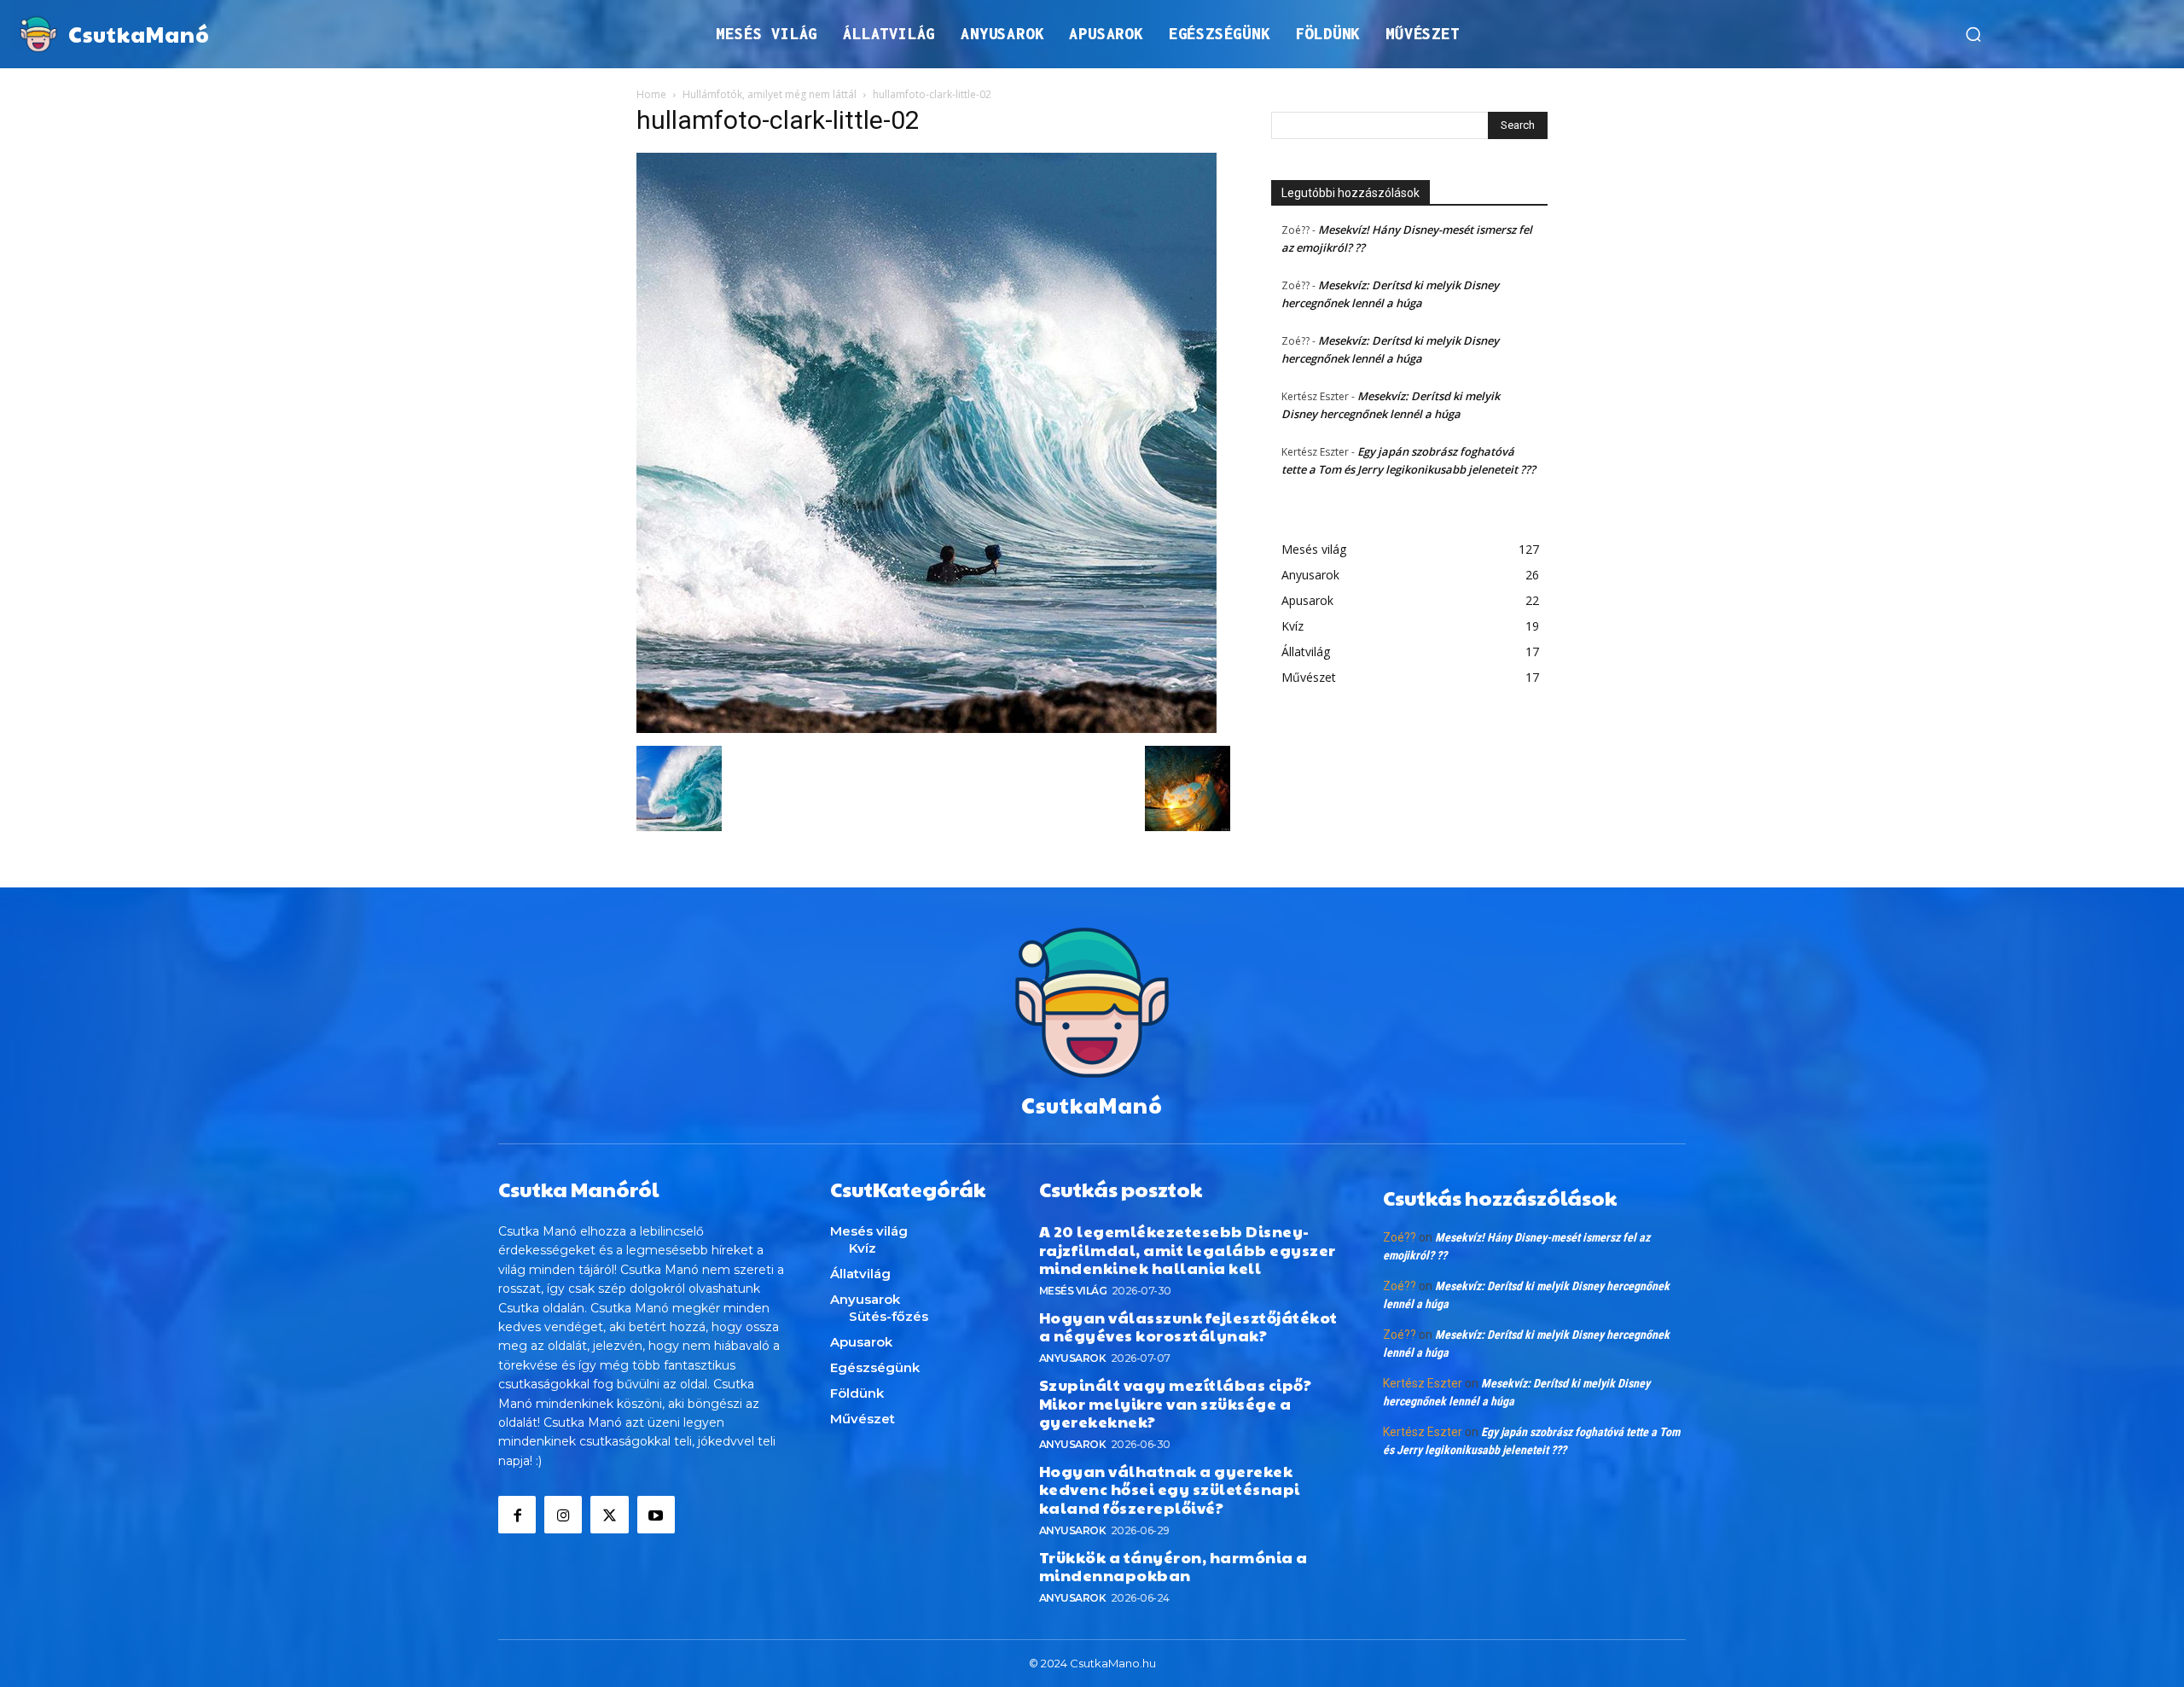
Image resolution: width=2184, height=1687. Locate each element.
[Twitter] (609, 1515)
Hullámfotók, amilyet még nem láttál (770, 94)
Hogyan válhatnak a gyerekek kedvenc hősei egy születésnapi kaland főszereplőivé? (1170, 1489)
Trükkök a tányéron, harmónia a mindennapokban (1173, 1566)
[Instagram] (563, 1515)
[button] (1973, 34)
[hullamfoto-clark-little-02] (926, 728)
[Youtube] (656, 1515)
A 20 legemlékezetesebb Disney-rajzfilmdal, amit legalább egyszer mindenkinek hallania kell (1188, 1249)
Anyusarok (1073, 1358)
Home (651, 94)
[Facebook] (517, 1515)
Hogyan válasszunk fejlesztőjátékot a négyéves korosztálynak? (1188, 1326)
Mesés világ (1073, 1291)
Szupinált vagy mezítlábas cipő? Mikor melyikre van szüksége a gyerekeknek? (1176, 1403)
